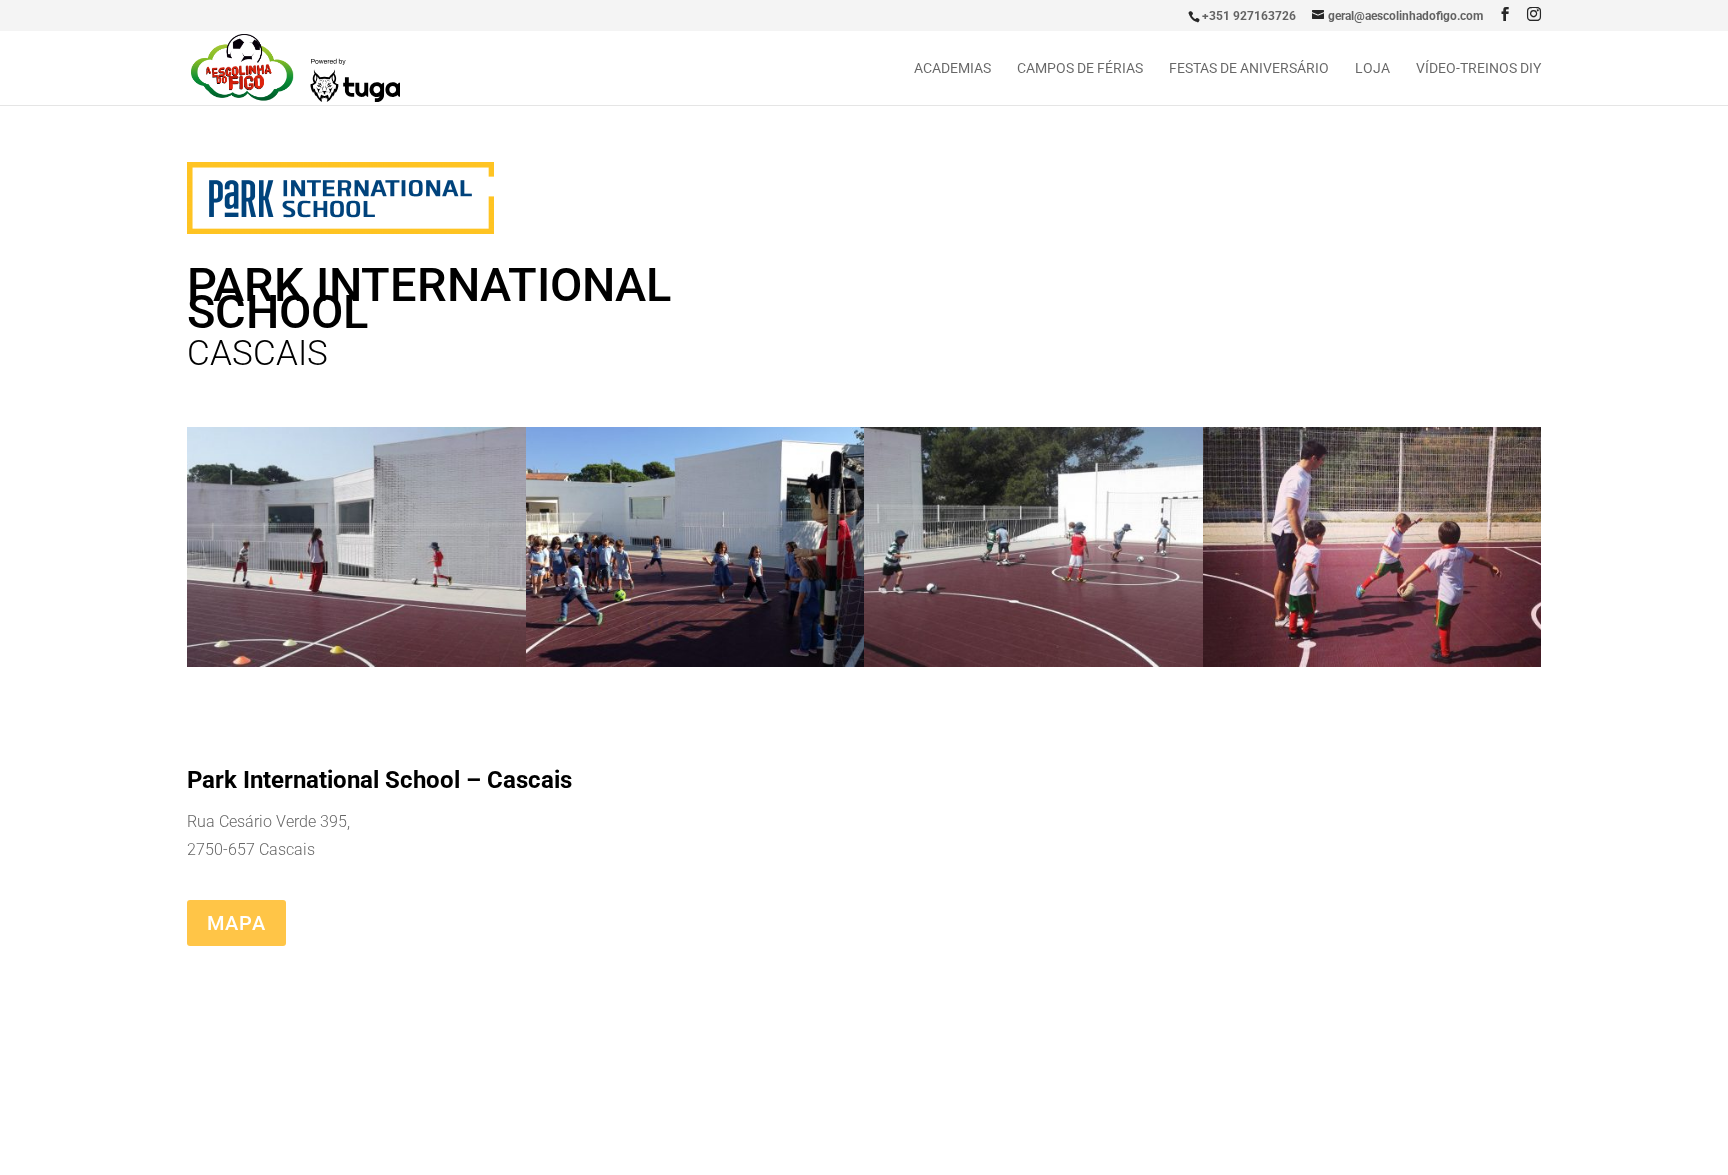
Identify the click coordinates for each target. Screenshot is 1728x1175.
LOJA (1372, 68)
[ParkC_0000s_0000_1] (356, 666)
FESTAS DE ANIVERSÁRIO (1249, 68)
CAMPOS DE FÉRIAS (1080, 68)
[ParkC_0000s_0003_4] (1372, 666)
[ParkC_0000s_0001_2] (695, 666)
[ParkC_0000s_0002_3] (1033, 666)
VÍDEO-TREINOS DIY (1478, 68)
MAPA (236, 923)
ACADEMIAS (952, 68)
